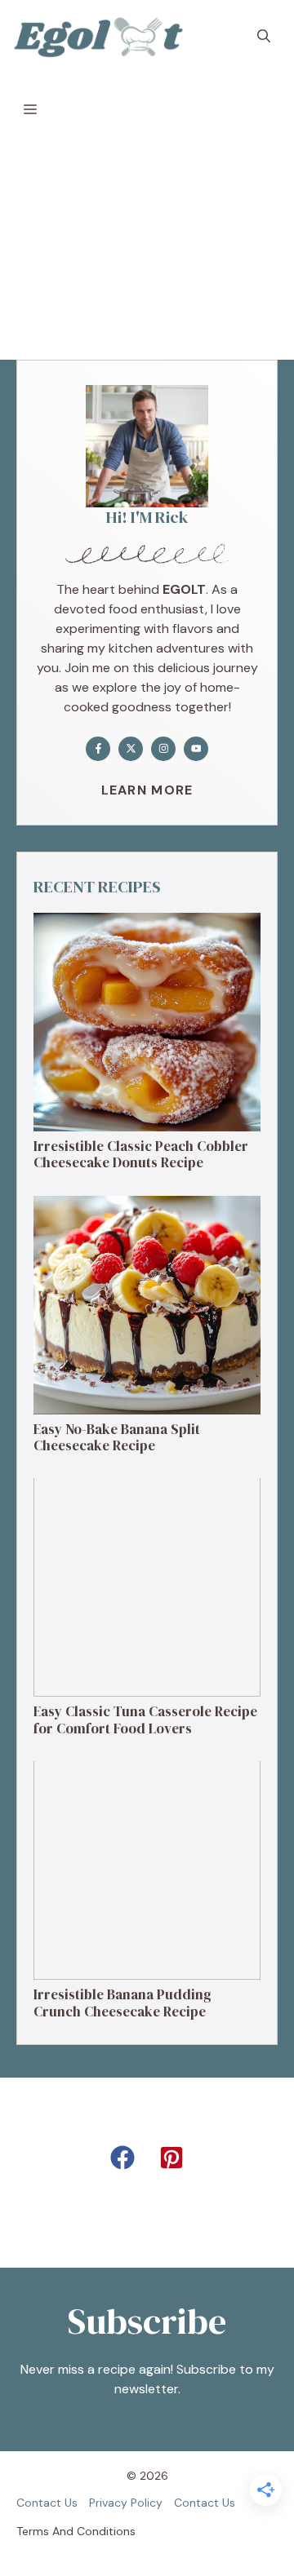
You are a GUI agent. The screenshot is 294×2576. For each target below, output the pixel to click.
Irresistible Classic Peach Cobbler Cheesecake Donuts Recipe (141, 1154)
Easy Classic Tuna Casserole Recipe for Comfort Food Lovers (145, 1720)
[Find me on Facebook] (98, 749)
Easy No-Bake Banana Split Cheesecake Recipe (117, 1437)
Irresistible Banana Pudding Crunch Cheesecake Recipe (122, 2003)
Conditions (106, 2531)
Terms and (45, 2531)
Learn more (147, 790)
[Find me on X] (131, 749)
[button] (264, 37)
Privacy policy (126, 2503)
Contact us (47, 2503)
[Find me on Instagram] (163, 749)
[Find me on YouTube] (196, 749)
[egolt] (103, 37)
